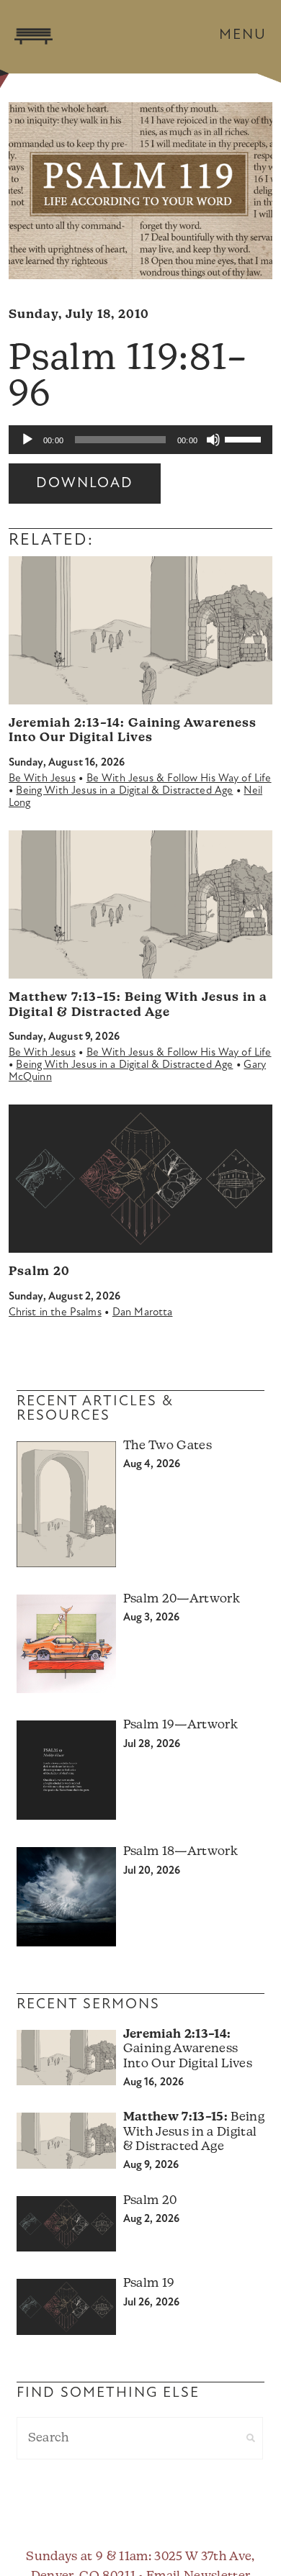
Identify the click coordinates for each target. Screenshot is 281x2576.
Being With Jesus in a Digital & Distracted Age (124, 791)
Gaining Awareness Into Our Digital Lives (188, 2049)
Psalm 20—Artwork (182, 1599)
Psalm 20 (39, 1272)
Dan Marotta (143, 1313)
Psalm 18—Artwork (180, 1852)
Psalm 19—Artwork (180, 1725)
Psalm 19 (149, 2284)
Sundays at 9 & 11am (87, 2557)
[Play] (27, 440)
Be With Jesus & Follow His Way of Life (179, 779)
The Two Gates (168, 1446)
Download (85, 484)
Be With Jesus (42, 779)
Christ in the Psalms (55, 1313)
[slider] (245, 438)
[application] (141, 440)
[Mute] (213, 440)
